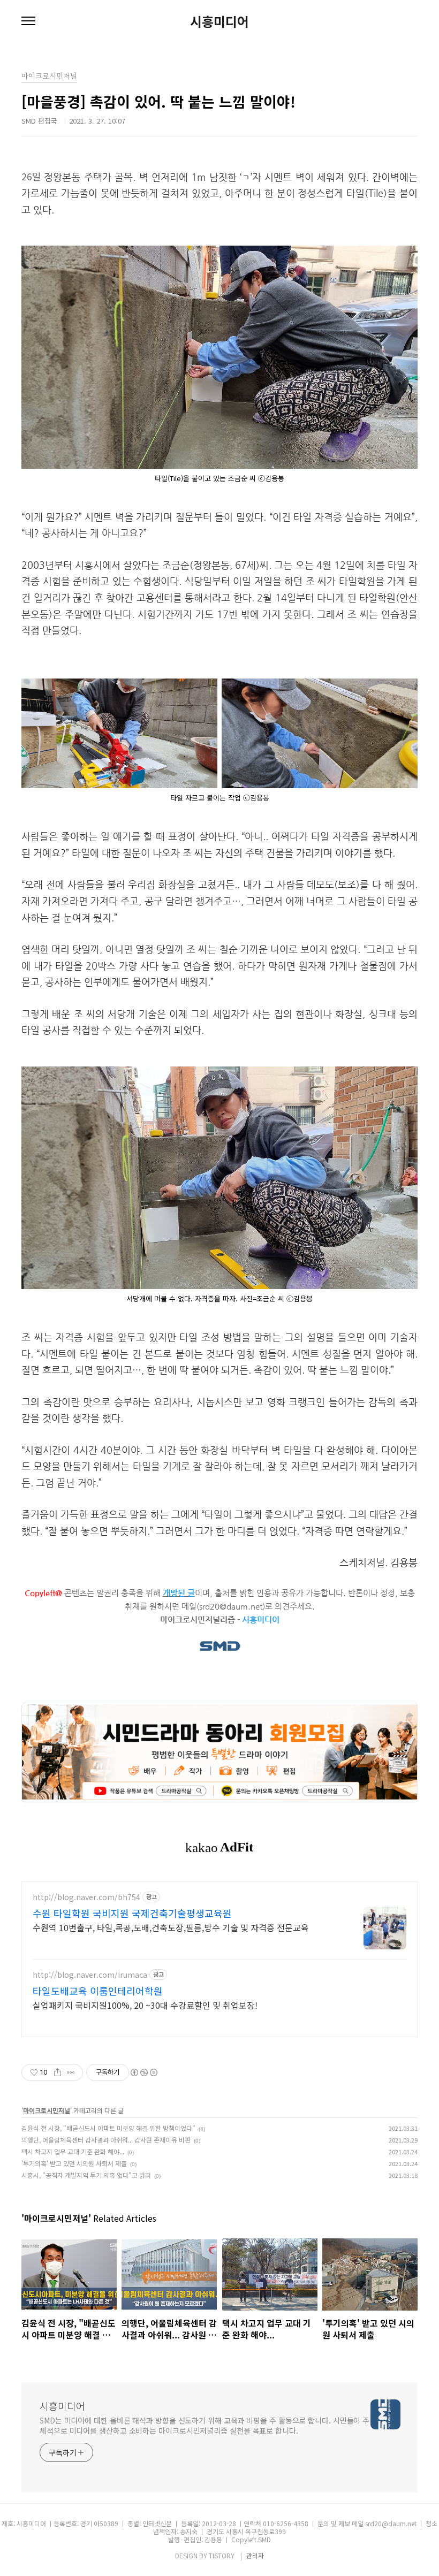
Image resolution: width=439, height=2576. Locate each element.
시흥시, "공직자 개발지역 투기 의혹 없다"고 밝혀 (86, 2175)
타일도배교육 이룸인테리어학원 (98, 1991)
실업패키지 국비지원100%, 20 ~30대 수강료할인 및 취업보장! (145, 2005)
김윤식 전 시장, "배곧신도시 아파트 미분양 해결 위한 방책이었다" (108, 2128)
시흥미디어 (219, 21)
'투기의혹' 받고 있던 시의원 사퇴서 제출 (74, 2163)
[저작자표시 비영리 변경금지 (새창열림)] (143, 2072)
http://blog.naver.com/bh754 (86, 1897)
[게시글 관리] (71, 2072)
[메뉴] (28, 21)
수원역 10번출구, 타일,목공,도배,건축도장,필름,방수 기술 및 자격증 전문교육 (171, 1927)
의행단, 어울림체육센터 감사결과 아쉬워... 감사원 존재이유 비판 (106, 2140)
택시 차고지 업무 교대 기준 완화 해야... (73, 2151)
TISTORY (222, 2555)
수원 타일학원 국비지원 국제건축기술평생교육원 (132, 1913)
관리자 (255, 2555)
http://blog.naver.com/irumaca (90, 1975)
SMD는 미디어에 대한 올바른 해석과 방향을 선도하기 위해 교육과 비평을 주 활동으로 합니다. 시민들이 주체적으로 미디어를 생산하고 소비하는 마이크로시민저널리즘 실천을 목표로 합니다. (205, 2425)
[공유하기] (58, 2072)
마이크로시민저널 (47, 2110)
